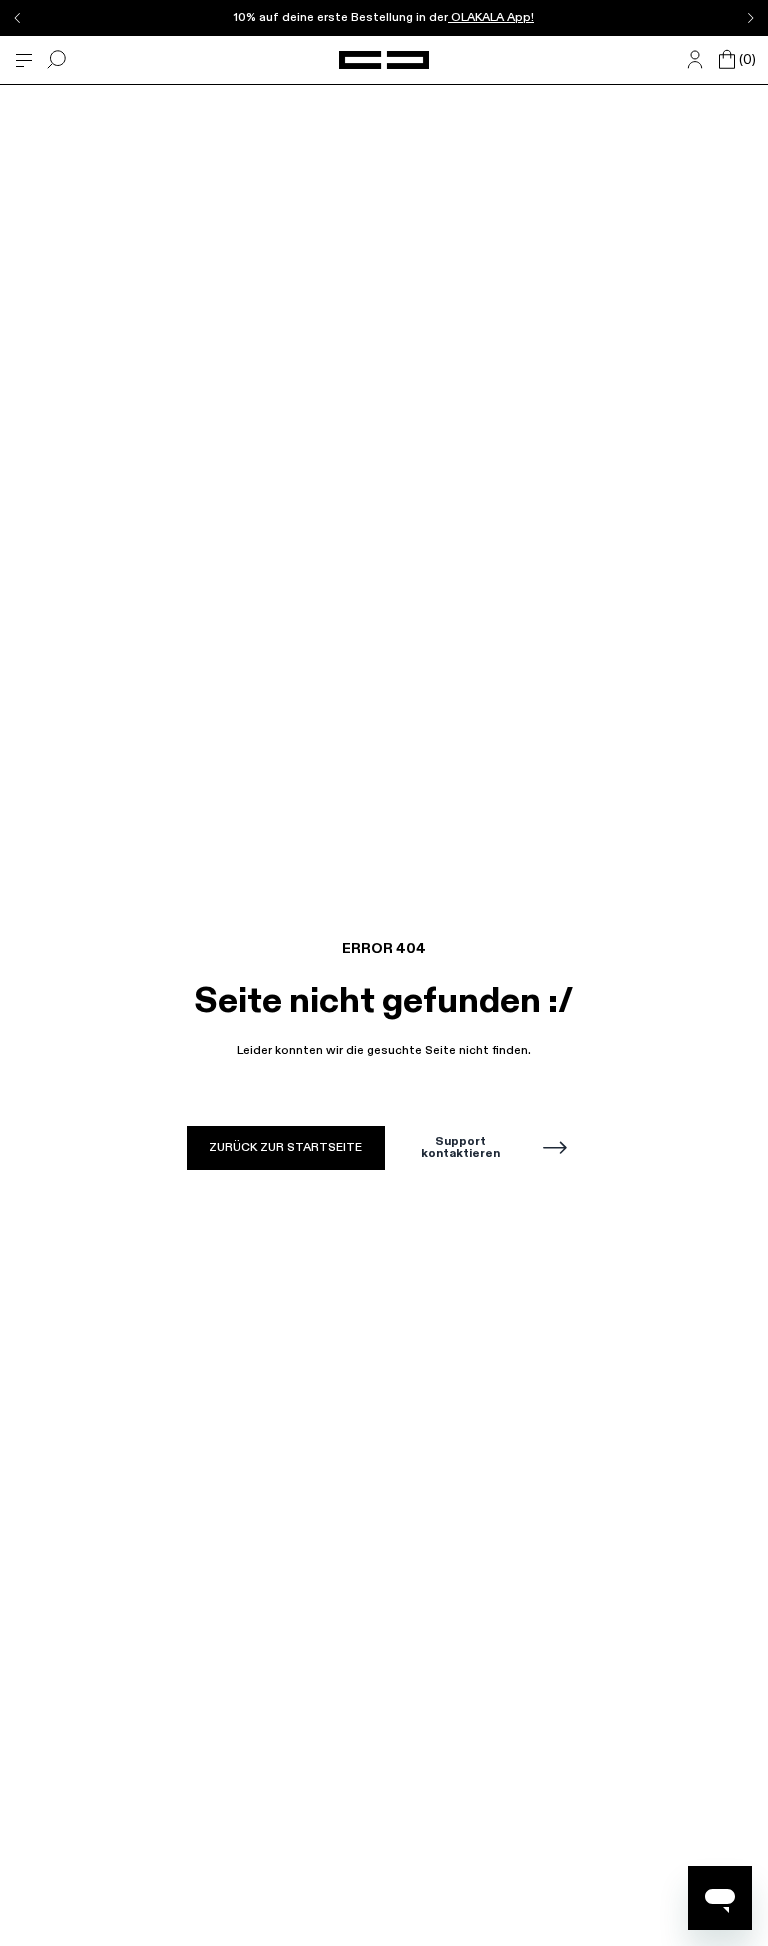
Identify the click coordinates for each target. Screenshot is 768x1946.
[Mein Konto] (695, 60)
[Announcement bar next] (750, 18)
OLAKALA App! (491, 18)
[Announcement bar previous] (18, 18)
